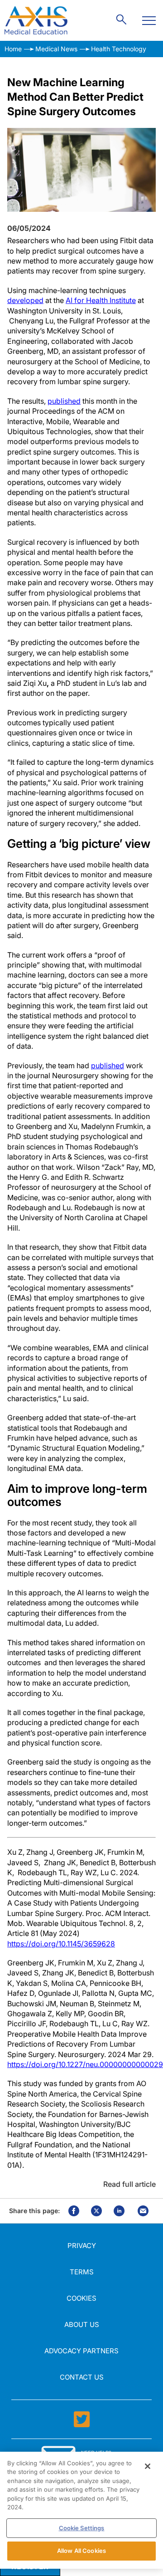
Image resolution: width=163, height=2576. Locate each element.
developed (25, 300)
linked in (119, 2211)
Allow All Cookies (81, 2551)
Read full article (129, 2184)
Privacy (82, 2246)
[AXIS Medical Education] (36, 20)
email (143, 2211)
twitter (96, 2211)
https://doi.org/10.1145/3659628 (61, 1944)
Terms (82, 2272)
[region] (81, 2510)
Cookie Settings (82, 2528)
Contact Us (82, 2377)
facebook (74, 2211)
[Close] (148, 2466)
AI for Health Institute (101, 300)
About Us (82, 2324)
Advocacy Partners (81, 2351)
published (64, 401)
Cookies (81, 2298)
